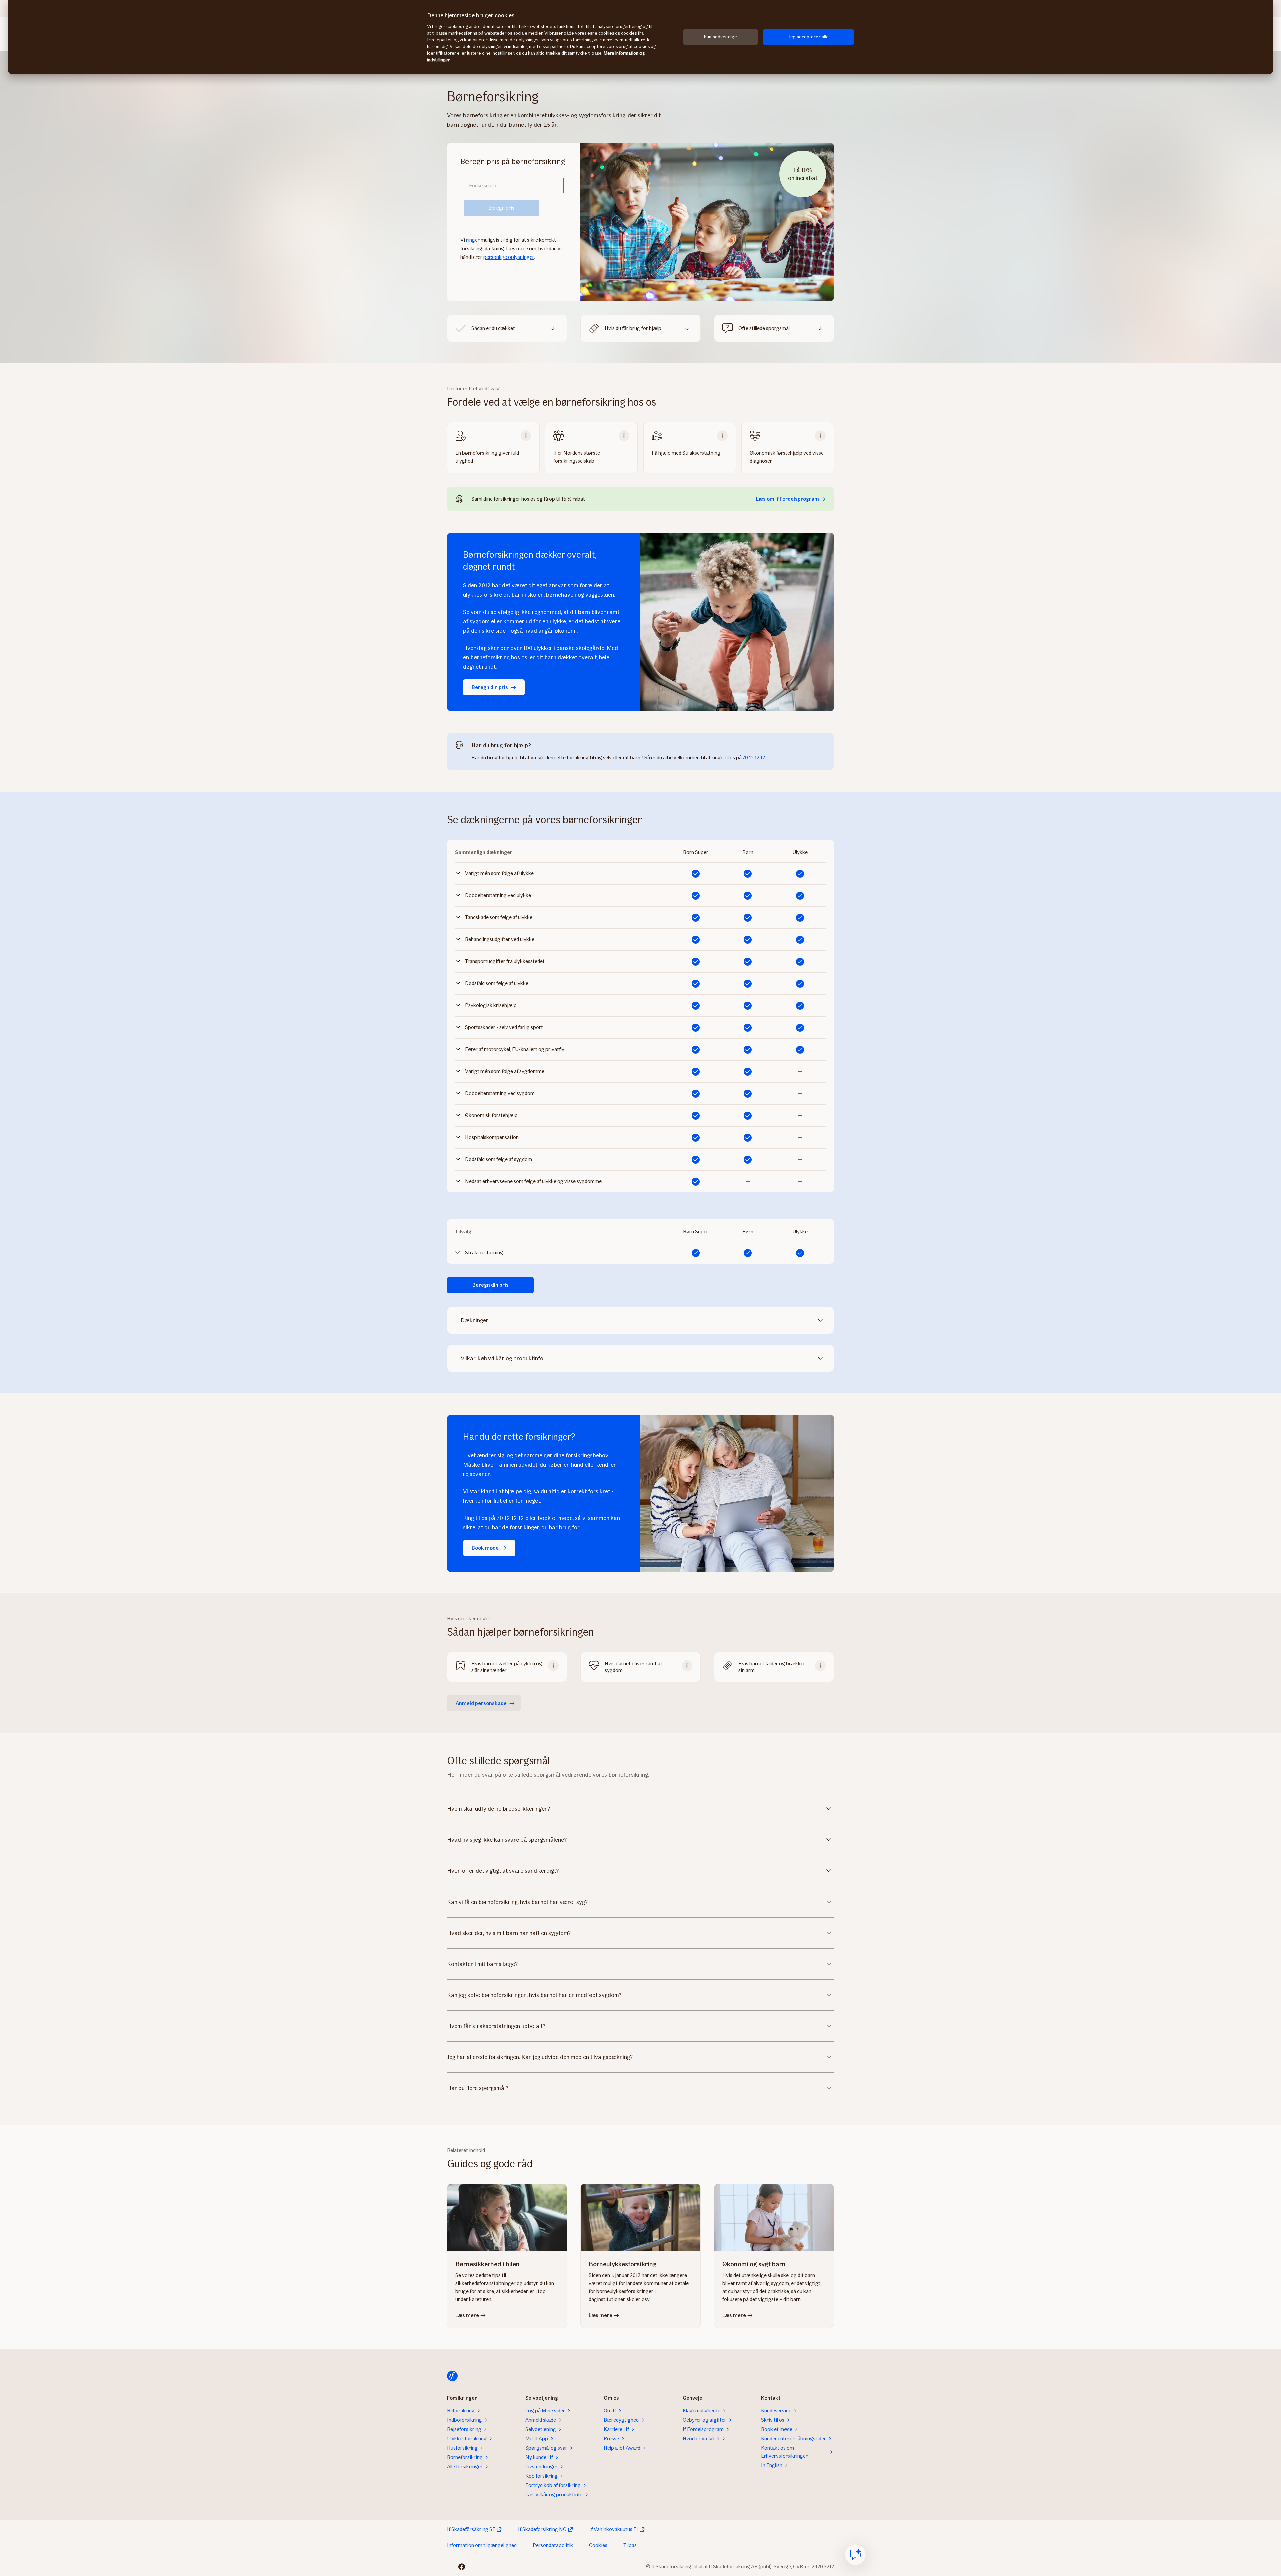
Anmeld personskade (481, 1703)
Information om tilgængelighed (482, 2545)
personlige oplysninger (509, 257)
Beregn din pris (490, 687)
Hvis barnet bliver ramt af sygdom (633, 1667)
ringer (473, 240)
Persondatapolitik (553, 2545)
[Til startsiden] (452, 2376)
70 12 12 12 (754, 758)
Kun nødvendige (720, 37)
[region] (640, 37)
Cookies (598, 2545)
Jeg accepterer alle (809, 37)
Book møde (485, 1548)
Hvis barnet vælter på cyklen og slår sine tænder (507, 1667)
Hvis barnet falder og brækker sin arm (772, 1667)
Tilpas (630, 2545)
